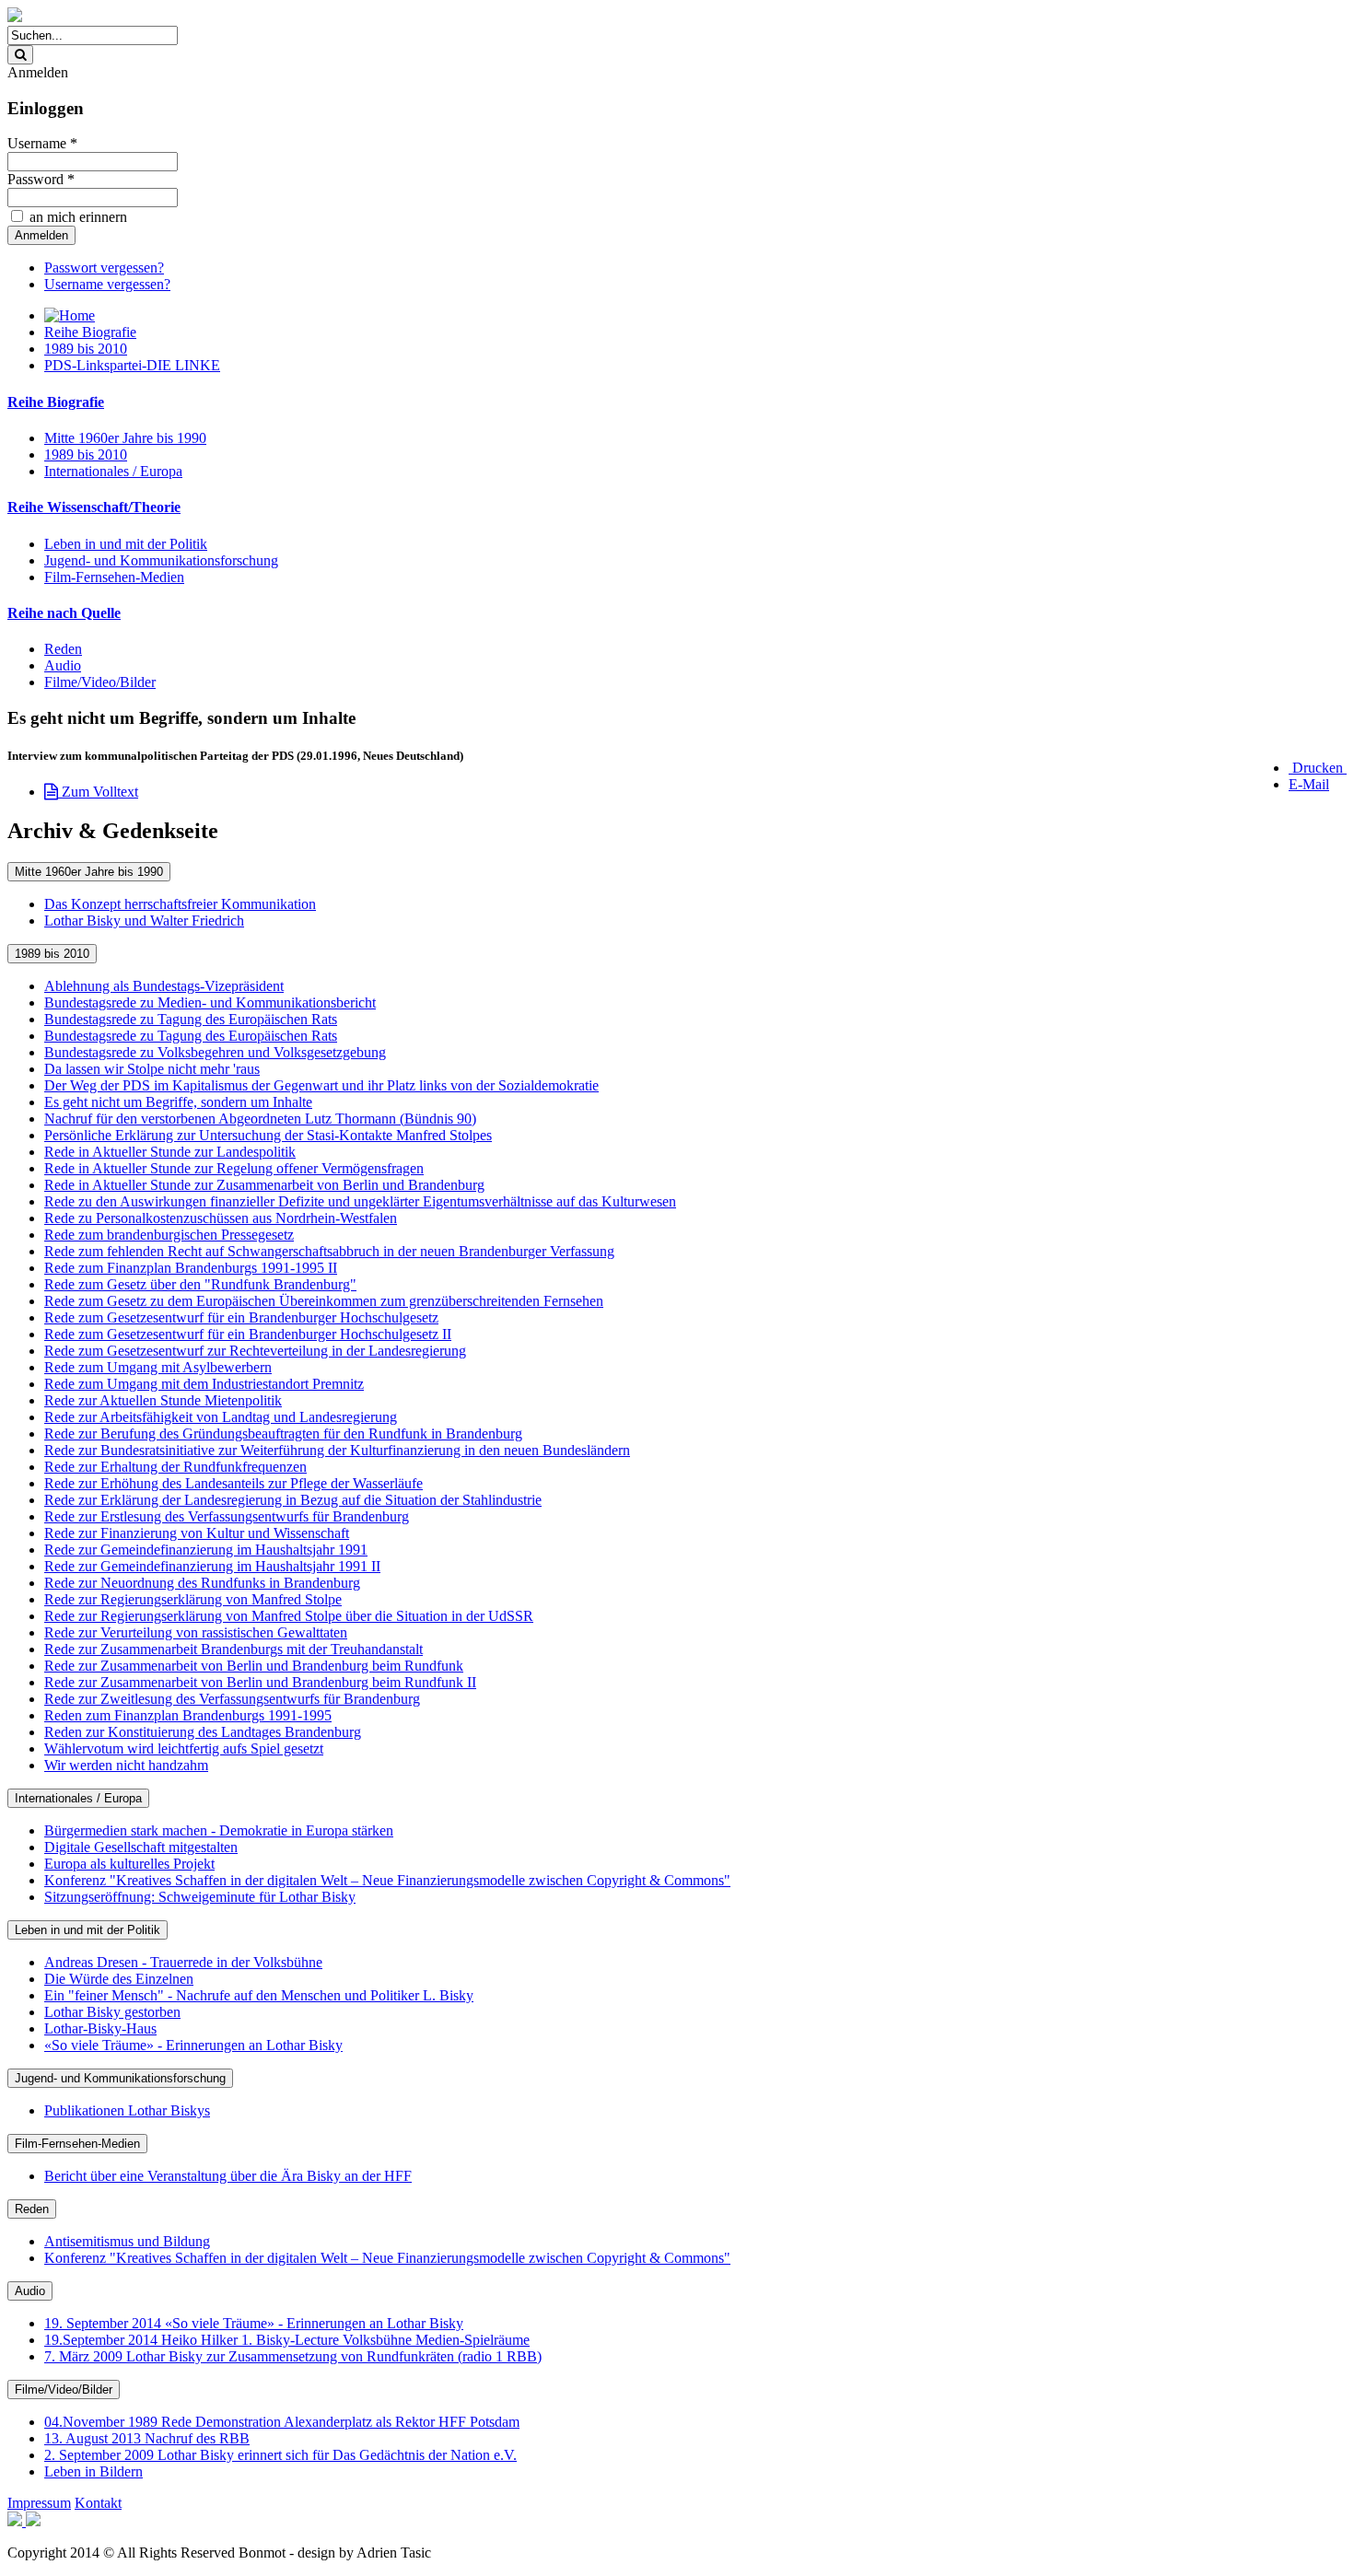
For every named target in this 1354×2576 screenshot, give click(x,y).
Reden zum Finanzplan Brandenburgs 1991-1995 (188, 1715)
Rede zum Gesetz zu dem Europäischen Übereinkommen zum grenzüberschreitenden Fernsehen (324, 1301)
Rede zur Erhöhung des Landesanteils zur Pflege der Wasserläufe (233, 1483)
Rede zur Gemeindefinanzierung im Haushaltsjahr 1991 (206, 1550)
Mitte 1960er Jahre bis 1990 (125, 438)
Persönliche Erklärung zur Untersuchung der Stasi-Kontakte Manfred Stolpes (268, 1135)
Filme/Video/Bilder (100, 682)
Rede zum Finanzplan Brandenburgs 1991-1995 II (191, 1268)
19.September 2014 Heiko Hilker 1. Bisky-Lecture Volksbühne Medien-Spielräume (287, 2340)
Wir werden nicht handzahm (126, 1765)
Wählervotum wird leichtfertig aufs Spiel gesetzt (184, 1748)
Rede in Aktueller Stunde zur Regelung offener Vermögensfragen (234, 1168)
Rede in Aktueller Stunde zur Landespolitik (170, 1152)
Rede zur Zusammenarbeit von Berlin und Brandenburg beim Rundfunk (254, 1666)
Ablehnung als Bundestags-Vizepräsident (164, 986)
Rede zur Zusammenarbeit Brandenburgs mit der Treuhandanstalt (233, 1649)
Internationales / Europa (113, 471)
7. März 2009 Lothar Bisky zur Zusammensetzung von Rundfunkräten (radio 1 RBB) (293, 2356)
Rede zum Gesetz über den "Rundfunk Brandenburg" (200, 1284)
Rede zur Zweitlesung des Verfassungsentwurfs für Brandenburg (232, 1699)
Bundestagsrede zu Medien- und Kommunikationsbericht (210, 1002)
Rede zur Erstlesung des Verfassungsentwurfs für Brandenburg (227, 1516)
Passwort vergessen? (104, 268)
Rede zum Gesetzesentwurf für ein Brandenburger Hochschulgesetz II (248, 1334)
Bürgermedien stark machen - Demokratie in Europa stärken (219, 1830)
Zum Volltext (98, 792)
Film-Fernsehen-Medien (114, 577)
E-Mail (1309, 784)
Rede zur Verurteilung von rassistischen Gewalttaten (196, 1632)
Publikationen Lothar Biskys (127, 2110)
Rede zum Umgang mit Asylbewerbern (158, 1367)
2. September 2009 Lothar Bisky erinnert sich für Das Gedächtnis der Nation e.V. (280, 2455)
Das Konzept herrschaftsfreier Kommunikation (180, 904)
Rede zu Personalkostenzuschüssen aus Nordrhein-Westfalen (221, 1218)
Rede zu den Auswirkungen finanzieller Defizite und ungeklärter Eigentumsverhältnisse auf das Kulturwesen (360, 1201)
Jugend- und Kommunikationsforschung (161, 560)
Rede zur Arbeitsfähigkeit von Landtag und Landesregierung (221, 1417)
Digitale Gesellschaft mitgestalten (141, 1847)
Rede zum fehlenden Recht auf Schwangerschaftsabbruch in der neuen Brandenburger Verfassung (329, 1251)
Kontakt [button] (98, 2503)
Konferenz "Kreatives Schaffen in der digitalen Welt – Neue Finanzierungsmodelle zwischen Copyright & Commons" (387, 1880)
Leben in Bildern (93, 2471)
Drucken (1318, 768)
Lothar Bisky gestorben (112, 2012)
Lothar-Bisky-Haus (100, 2028)
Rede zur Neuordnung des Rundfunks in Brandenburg (202, 1583)
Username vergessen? (107, 284)
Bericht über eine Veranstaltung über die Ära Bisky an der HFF (228, 2176)
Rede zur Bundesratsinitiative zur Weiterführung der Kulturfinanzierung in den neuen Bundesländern (337, 1450)
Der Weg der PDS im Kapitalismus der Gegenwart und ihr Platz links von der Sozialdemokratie (321, 1085)
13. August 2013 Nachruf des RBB (147, 2438)
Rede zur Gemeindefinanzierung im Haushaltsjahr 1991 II (212, 1566)
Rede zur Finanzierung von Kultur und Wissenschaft (197, 1533)
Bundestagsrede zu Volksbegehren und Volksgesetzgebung (215, 1052)
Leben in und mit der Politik (126, 544)
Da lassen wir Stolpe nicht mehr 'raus (152, 1069)
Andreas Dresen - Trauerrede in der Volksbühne (183, 1962)
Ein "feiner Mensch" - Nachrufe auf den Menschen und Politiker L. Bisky (259, 1995)
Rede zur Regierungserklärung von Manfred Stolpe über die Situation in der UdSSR (289, 1616)
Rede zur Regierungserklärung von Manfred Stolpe (193, 1599)
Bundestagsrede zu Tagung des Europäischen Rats (191, 1019)
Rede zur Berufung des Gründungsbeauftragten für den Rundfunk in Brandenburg (283, 1434)
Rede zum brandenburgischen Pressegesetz (169, 1235)
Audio (63, 665)
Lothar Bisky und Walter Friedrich (144, 921)
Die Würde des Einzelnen (119, 1979)
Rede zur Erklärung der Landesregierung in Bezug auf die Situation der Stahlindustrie (293, 1500)
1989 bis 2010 (86, 349)
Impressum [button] (39, 2503)
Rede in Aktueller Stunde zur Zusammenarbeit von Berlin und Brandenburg (264, 1185)
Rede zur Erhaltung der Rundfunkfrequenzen (175, 1467)
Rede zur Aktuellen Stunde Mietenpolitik (163, 1400)
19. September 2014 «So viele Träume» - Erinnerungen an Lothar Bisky (254, 2323)
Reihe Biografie (90, 332)
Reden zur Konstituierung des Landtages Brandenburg (203, 1732)
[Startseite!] (15, 17)
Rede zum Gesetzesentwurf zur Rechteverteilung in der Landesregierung (255, 1351)
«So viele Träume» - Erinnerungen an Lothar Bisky (193, 2045)
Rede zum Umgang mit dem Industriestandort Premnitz (204, 1384)
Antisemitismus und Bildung (127, 2241)
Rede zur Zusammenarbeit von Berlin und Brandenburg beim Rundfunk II (260, 1682)
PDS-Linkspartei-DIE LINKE (132, 365)
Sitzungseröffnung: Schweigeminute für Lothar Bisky (200, 1897)
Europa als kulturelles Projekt (129, 1864)
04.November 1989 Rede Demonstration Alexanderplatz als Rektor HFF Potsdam (282, 2422)
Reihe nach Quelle (64, 613)
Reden (63, 649)
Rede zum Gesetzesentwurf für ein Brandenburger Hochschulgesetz (241, 1317)
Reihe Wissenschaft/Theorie (94, 507)
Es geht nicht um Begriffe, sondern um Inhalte (178, 1102)
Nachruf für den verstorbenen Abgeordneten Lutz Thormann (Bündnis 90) (260, 1119)
